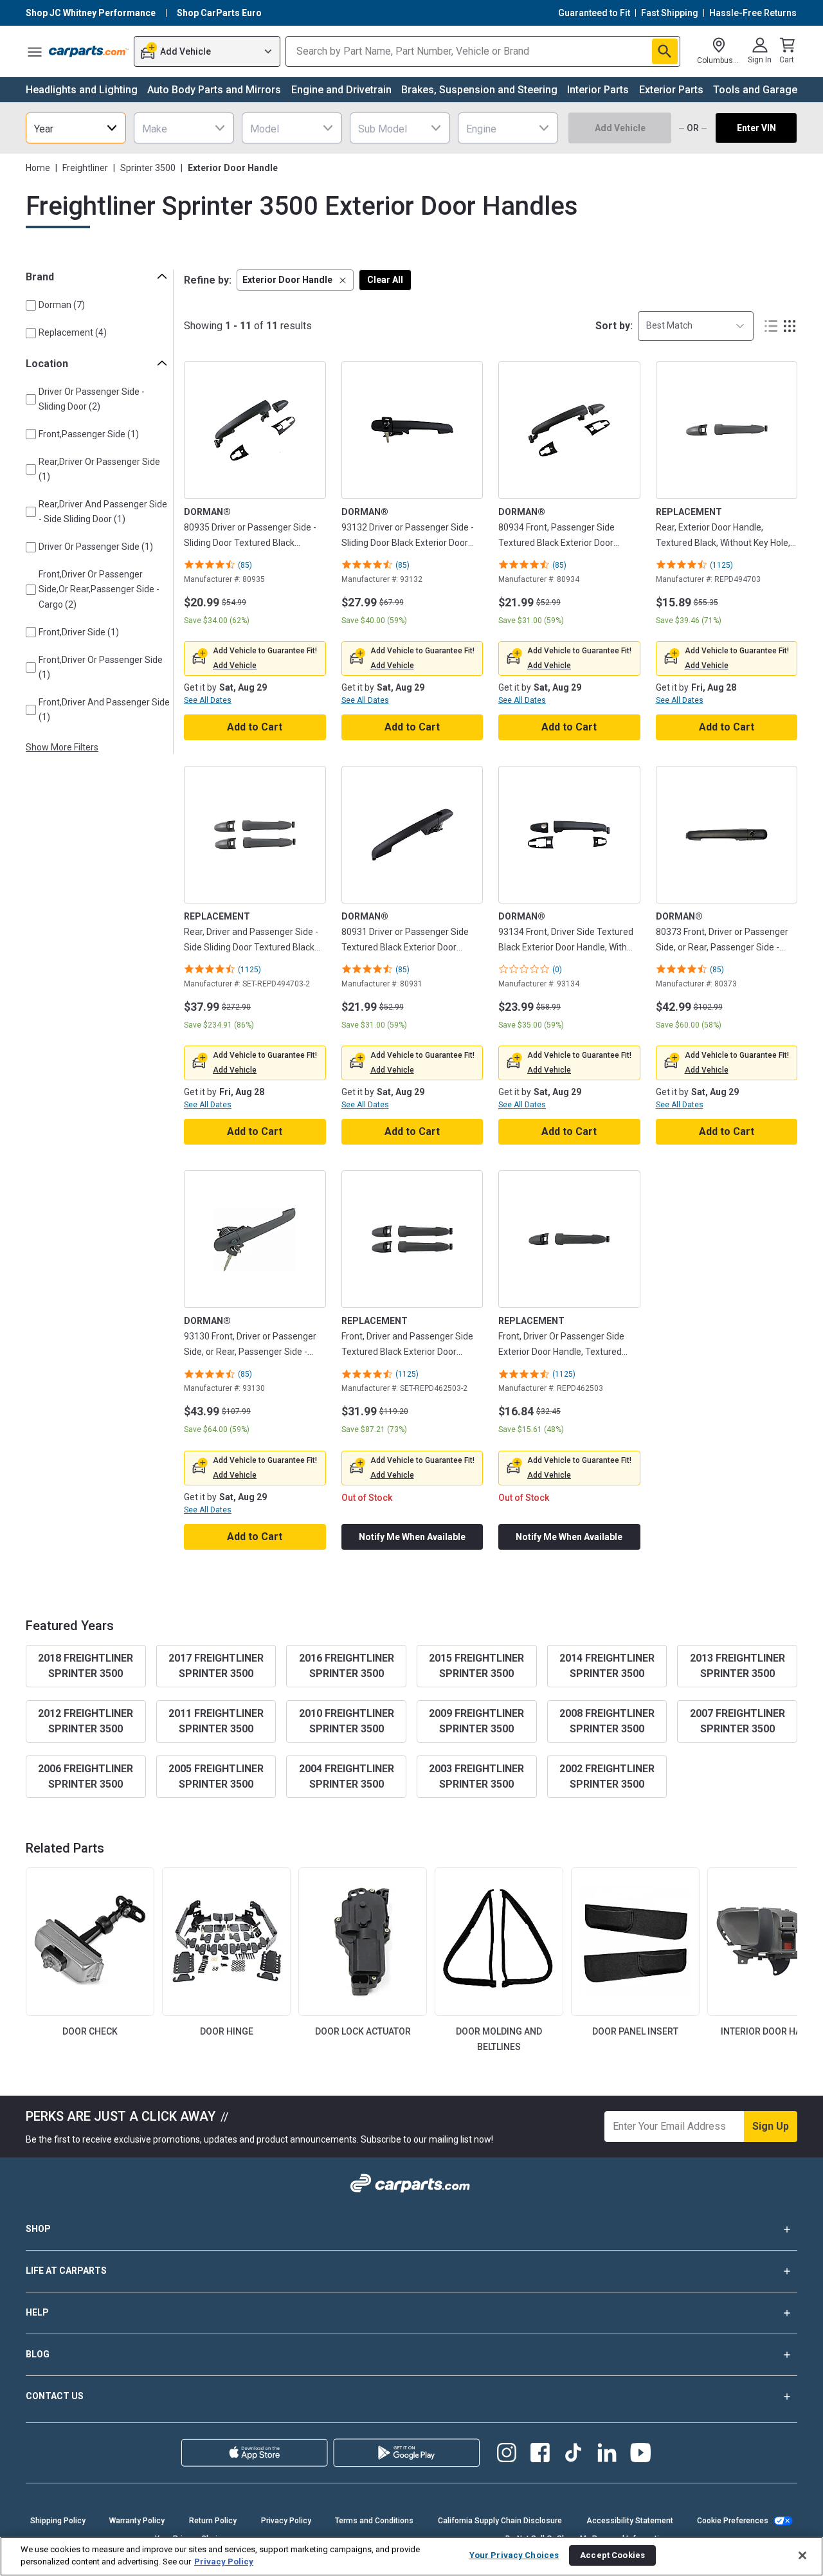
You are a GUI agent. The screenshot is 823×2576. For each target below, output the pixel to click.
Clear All (385, 280)
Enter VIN (756, 128)
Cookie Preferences (733, 2521)
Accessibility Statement (630, 2521)
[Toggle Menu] (35, 51)
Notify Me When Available (412, 1537)
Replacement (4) (73, 332)
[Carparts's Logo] (89, 51)
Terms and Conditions (374, 2521)
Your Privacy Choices (514, 2555)
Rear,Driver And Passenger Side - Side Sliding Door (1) (103, 512)
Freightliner (85, 168)
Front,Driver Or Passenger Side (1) (101, 667)
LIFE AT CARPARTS (66, 2271)
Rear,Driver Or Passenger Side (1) (99, 469)
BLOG (38, 2354)
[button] (295, 280)
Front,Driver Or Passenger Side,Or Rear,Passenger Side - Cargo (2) (99, 589)
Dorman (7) (62, 305)
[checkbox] (31, 305)
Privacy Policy (286, 2521)
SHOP (38, 2229)
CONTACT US (55, 2396)
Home (38, 168)
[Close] (802, 2555)
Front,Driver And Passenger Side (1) (104, 710)
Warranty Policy (137, 2521)
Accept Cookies (612, 2555)
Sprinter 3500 (148, 168)
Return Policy (213, 2521)
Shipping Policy (58, 2521)
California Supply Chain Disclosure (500, 2521)
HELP (37, 2312)
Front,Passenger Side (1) (89, 434)
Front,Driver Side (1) (79, 632)
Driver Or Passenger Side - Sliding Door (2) (92, 399)
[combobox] (76, 128)
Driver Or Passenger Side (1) (96, 547)
